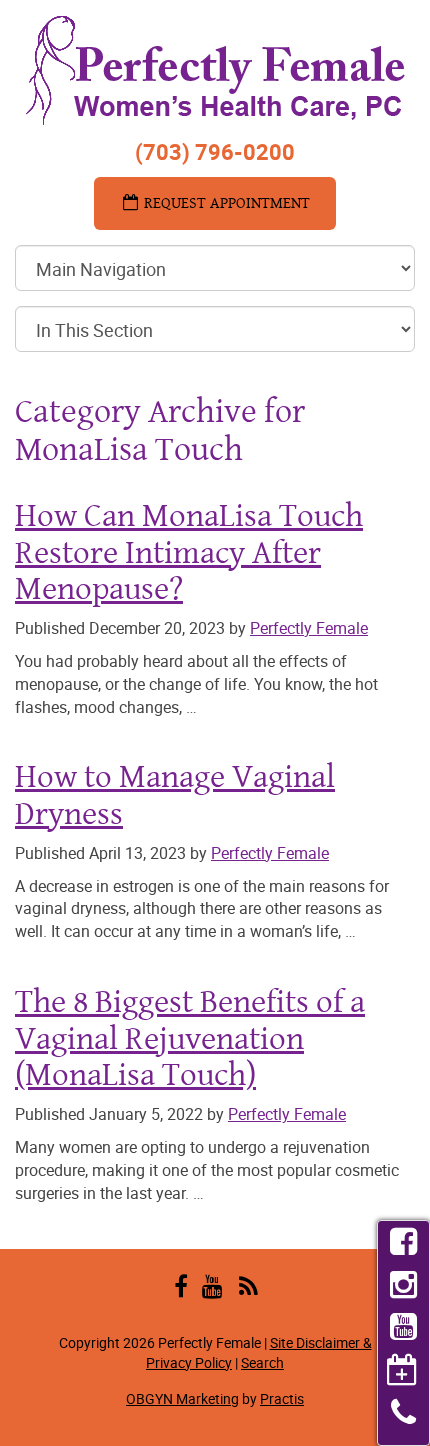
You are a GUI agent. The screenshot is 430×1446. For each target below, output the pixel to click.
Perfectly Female (309, 628)
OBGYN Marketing (182, 1398)
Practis (282, 1398)
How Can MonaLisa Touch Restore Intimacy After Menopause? (189, 551)
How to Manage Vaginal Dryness (175, 794)
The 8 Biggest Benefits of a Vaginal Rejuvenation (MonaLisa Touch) (190, 1037)
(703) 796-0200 (215, 151)
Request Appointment (225, 202)
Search (262, 1362)
